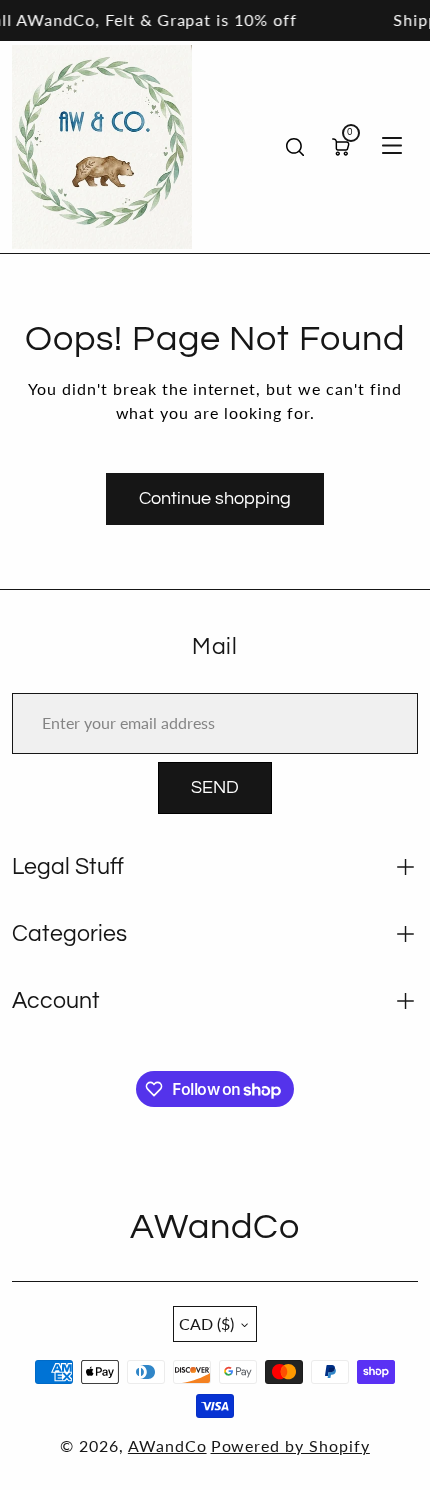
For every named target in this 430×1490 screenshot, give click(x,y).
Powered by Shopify (290, 1445)
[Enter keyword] (295, 147)
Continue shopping (215, 498)
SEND (215, 787)
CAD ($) (206, 1323)
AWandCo (167, 1445)
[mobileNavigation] (392, 147)
